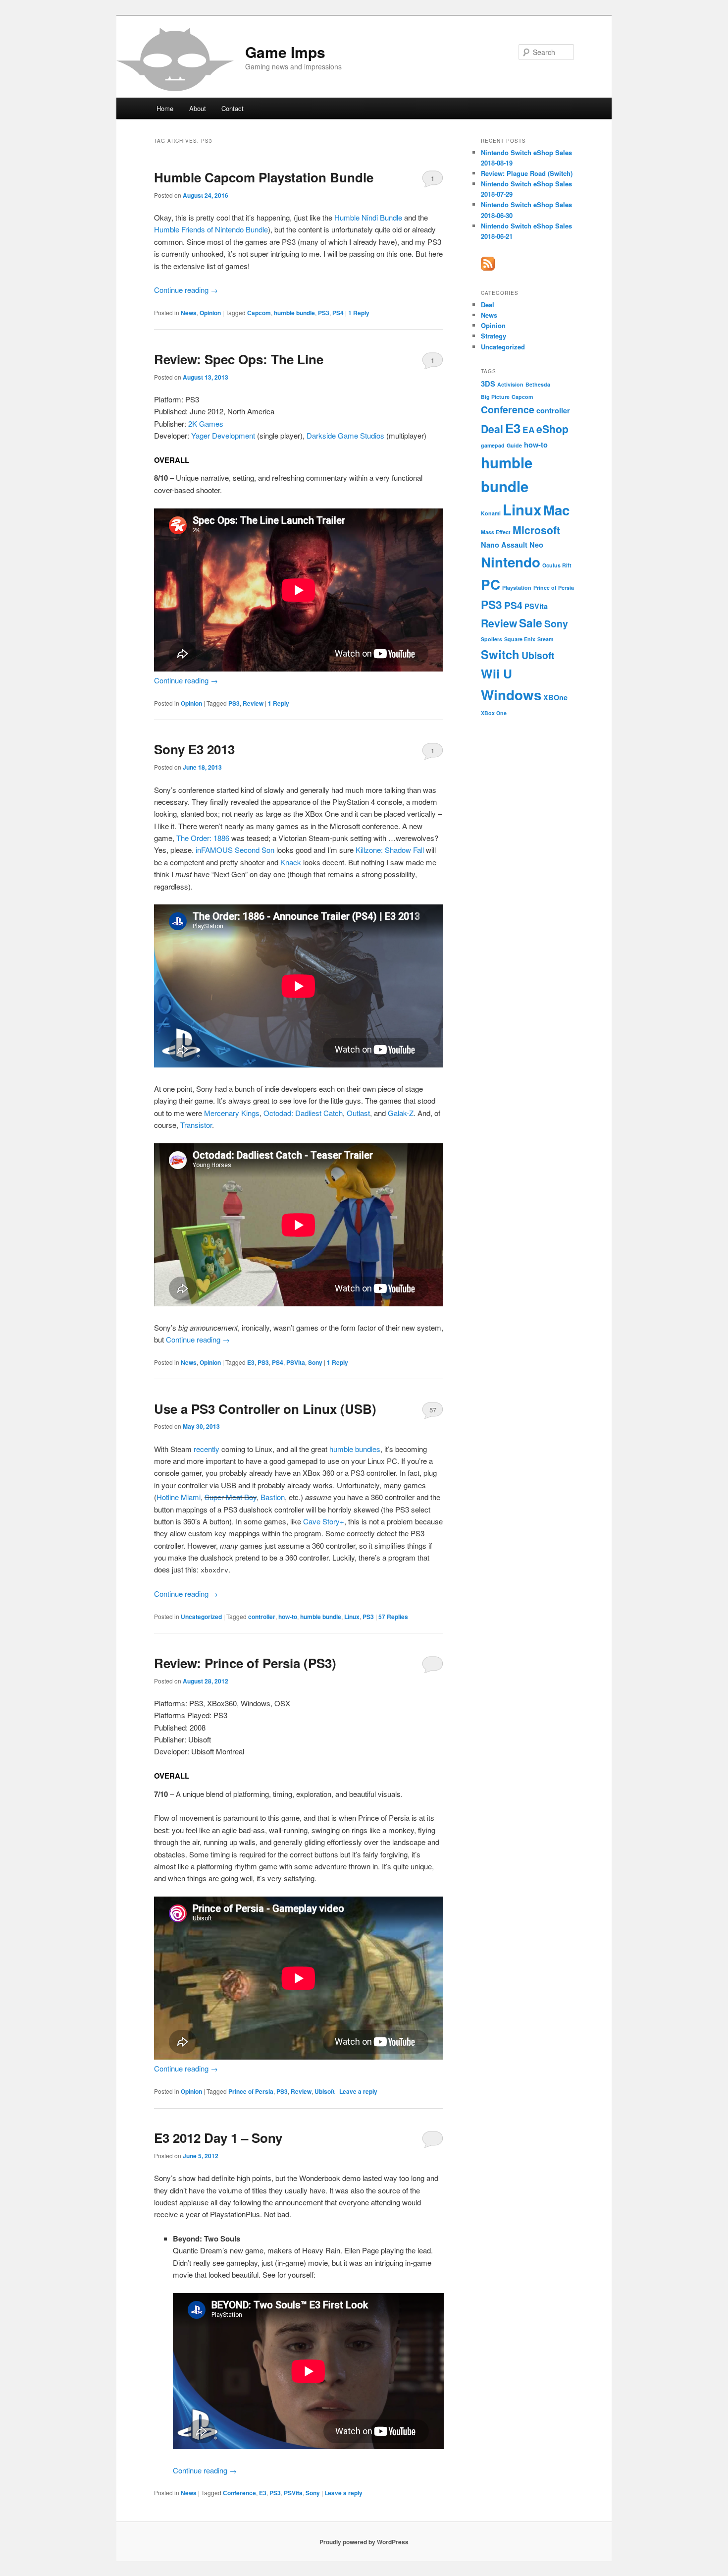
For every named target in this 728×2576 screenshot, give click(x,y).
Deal (488, 305)
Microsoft (536, 530)
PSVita (296, 1362)
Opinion (210, 313)
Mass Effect (496, 532)
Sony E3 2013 (194, 749)
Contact (233, 108)
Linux (352, 1617)
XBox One (494, 713)
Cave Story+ (324, 1521)
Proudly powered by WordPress (364, 2542)
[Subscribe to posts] (488, 268)
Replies (393, 1617)
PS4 (338, 313)
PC (491, 584)
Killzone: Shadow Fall (390, 850)
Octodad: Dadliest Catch (303, 1113)
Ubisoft (325, 2091)
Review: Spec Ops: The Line (239, 359)
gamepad (493, 445)
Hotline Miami (179, 1497)
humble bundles (355, 1449)
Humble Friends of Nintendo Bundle (211, 229)
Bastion (273, 1497)
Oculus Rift (557, 565)
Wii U (496, 673)
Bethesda (538, 384)
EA (528, 430)
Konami (491, 513)
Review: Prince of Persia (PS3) (245, 1663)
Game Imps (285, 52)
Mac (556, 510)
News (189, 313)
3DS (488, 384)
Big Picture (495, 397)
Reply (359, 313)
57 (433, 1410)
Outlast (358, 1113)
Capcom (259, 313)
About (198, 108)
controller (262, 1617)
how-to (288, 1617)
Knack (291, 862)
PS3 (324, 313)
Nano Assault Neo (512, 545)
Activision (510, 384)
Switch (500, 654)
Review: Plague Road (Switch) (527, 173)
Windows (511, 695)
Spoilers (492, 639)
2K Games (206, 423)
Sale (531, 623)
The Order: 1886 (203, 838)
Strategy (494, 336)
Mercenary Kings (232, 1113)
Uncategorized (201, 1617)
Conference (239, 2493)
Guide (514, 445)
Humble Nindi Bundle (368, 217)
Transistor (196, 1125)
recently (207, 1449)
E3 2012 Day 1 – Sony (218, 2138)
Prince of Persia (251, 2091)
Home (165, 108)
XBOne (555, 697)
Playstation (517, 588)
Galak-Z (401, 1113)
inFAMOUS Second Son (235, 850)
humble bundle (294, 313)
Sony (315, 1362)
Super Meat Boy (231, 1497)
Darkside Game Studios (345, 435)
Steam (545, 639)
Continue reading (186, 290)
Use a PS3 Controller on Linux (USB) (265, 1409)
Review (253, 703)
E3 (251, 1362)
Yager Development (223, 435)
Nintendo (511, 562)
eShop (552, 429)
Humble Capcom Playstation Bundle (264, 177)
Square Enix (520, 639)
